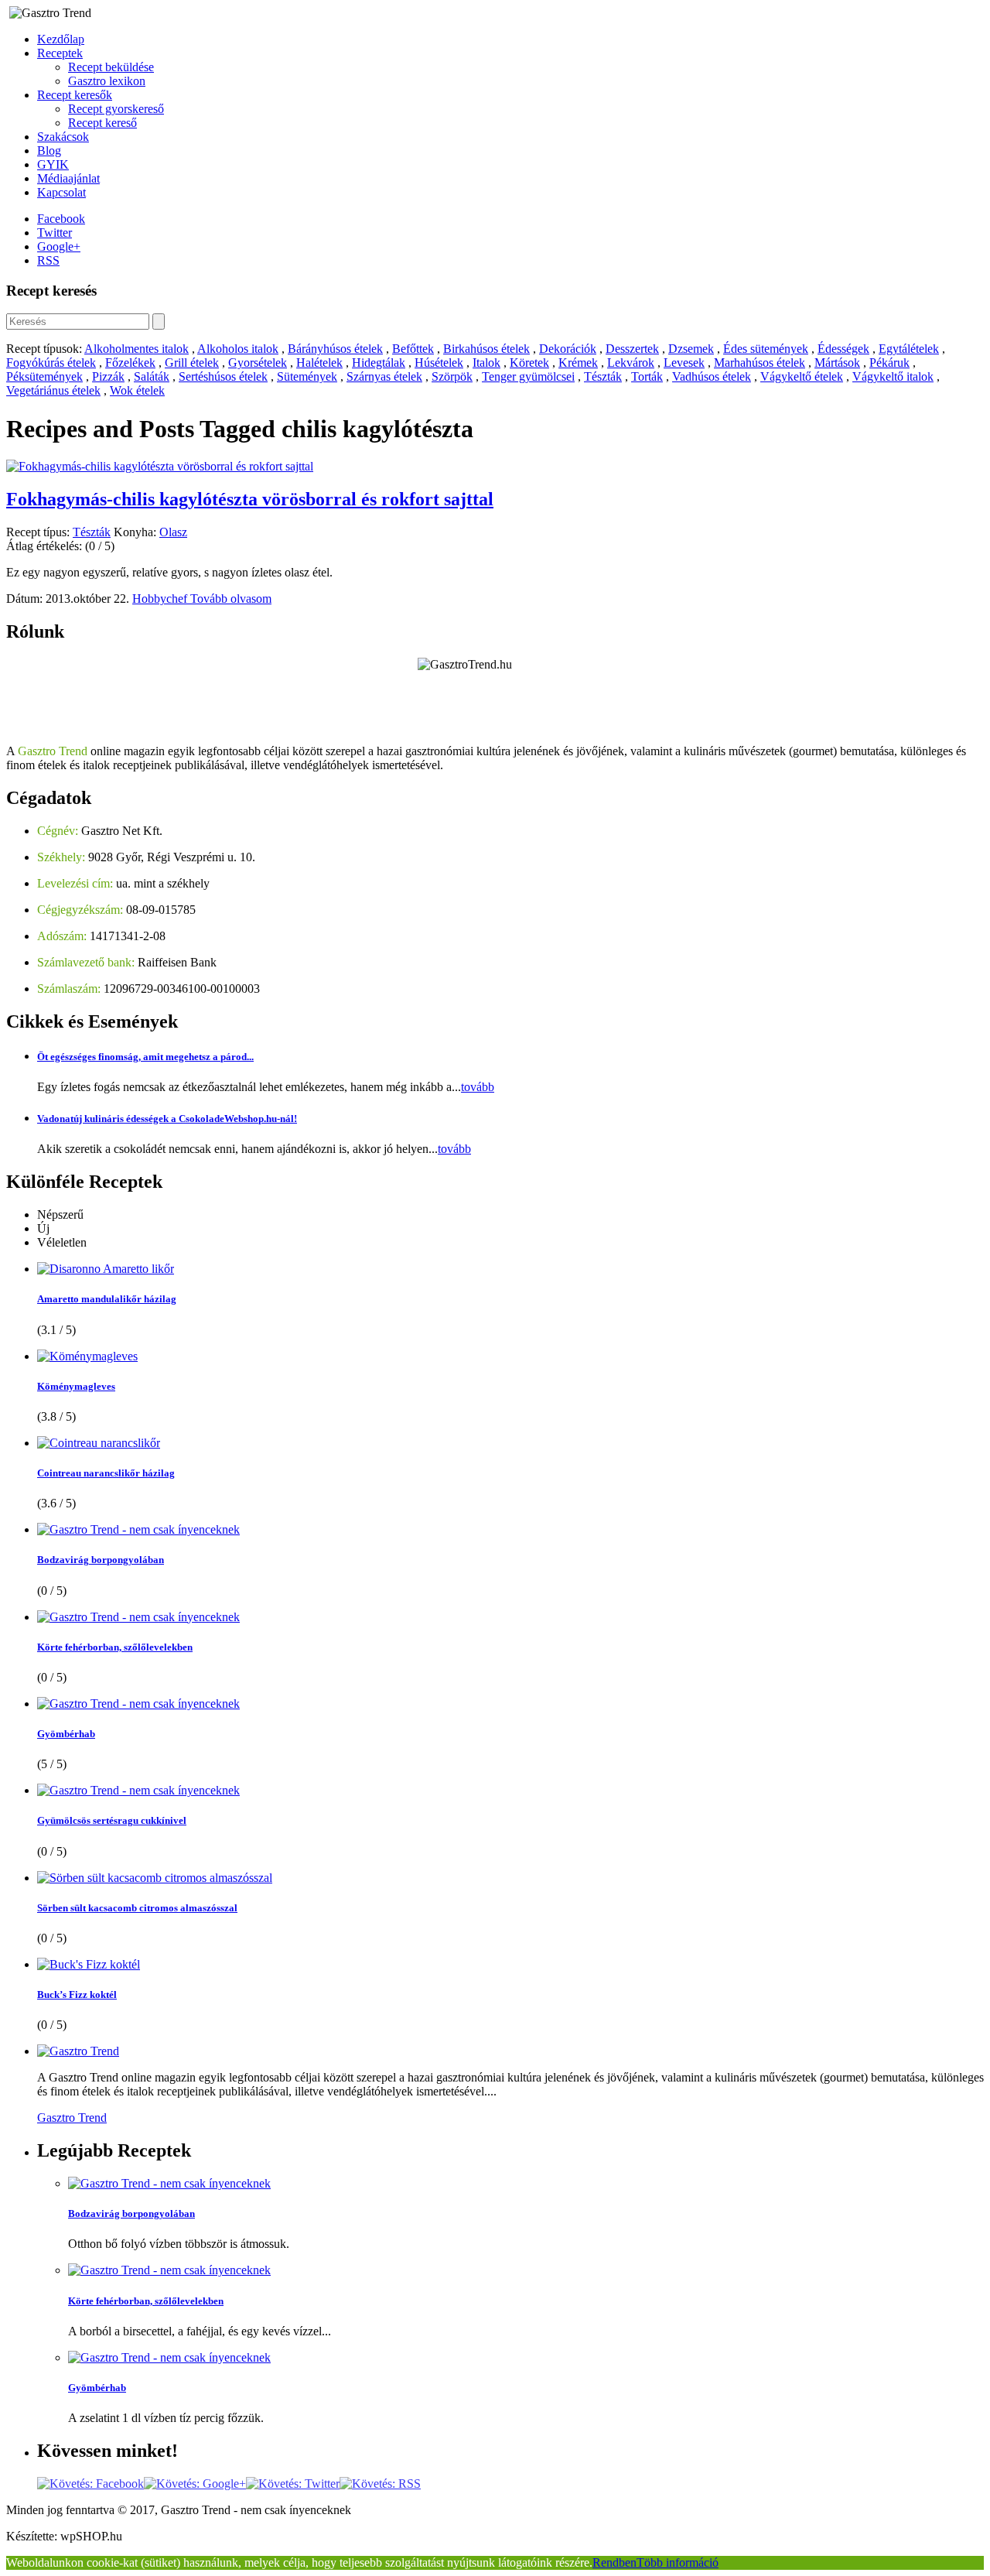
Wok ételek (137, 390)
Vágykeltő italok (893, 376)
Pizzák (108, 376)
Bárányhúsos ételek (335, 349)
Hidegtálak (379, 363)
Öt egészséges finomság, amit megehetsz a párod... (145, 1057)
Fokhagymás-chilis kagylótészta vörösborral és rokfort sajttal (250, 499)
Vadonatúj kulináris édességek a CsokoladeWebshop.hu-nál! (167, 1119)
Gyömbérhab (66, 1734)
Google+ (59, 246)
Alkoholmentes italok (137, 349)
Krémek (578, 363)
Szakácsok (63, 137)
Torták (647, 376)
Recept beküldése (111, 67)
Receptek (60, 53)
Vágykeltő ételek (802, 376)
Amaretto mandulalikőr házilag (107, 1299)
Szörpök (452, 376)
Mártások (837, 363)
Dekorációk (568, 349)
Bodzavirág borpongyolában (101, 1560)
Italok (486, 363)
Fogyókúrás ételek (51, 363)
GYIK (53, 164)
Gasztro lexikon (107, 81)
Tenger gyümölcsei (528, 376)
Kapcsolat (61, 192)
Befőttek (413, 349)
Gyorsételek (258, 363)
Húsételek (439, 363)
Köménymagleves (76, 1386)
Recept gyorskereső (116, 109)
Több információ (678, 2562)
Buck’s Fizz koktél (77, 1994)
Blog (49, 151)
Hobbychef (161, 599)
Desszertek (632, 349)
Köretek (529, 363)
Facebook (61, 219)
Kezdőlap (61, 39)
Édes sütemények (766, 349)
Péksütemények (44, 376)
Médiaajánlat (68, 178)
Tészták (603, 376)
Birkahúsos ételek (486, 349)
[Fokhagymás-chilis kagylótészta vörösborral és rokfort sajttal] (160, 466)
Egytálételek (909, 349)
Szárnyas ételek (384, 376)
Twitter (55, 233)
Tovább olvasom (231, 599)
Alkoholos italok (238, 349)
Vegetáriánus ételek (53, 390)
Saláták (152, 376)
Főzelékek (130, 363)
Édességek (843, 349)
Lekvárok (631, 363)
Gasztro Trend (72, 2118)
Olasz (173, 532)
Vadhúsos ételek (712, 376)
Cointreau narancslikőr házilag (106, 1473)
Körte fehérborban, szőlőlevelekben (115, 1647)
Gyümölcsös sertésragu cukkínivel (112, 1820)
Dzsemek (691, 349)
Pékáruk (889, 363)
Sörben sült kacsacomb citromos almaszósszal (137, 1908)
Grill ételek (192, 363)
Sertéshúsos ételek (223, 376)
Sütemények (307, 376)
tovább (478, 1087)
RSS (48, 260)
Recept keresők (75, 95)
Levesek (684, 363)
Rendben (614, 2562)
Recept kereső (102, 123)
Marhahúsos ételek (760, 363)
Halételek (319, 363)
